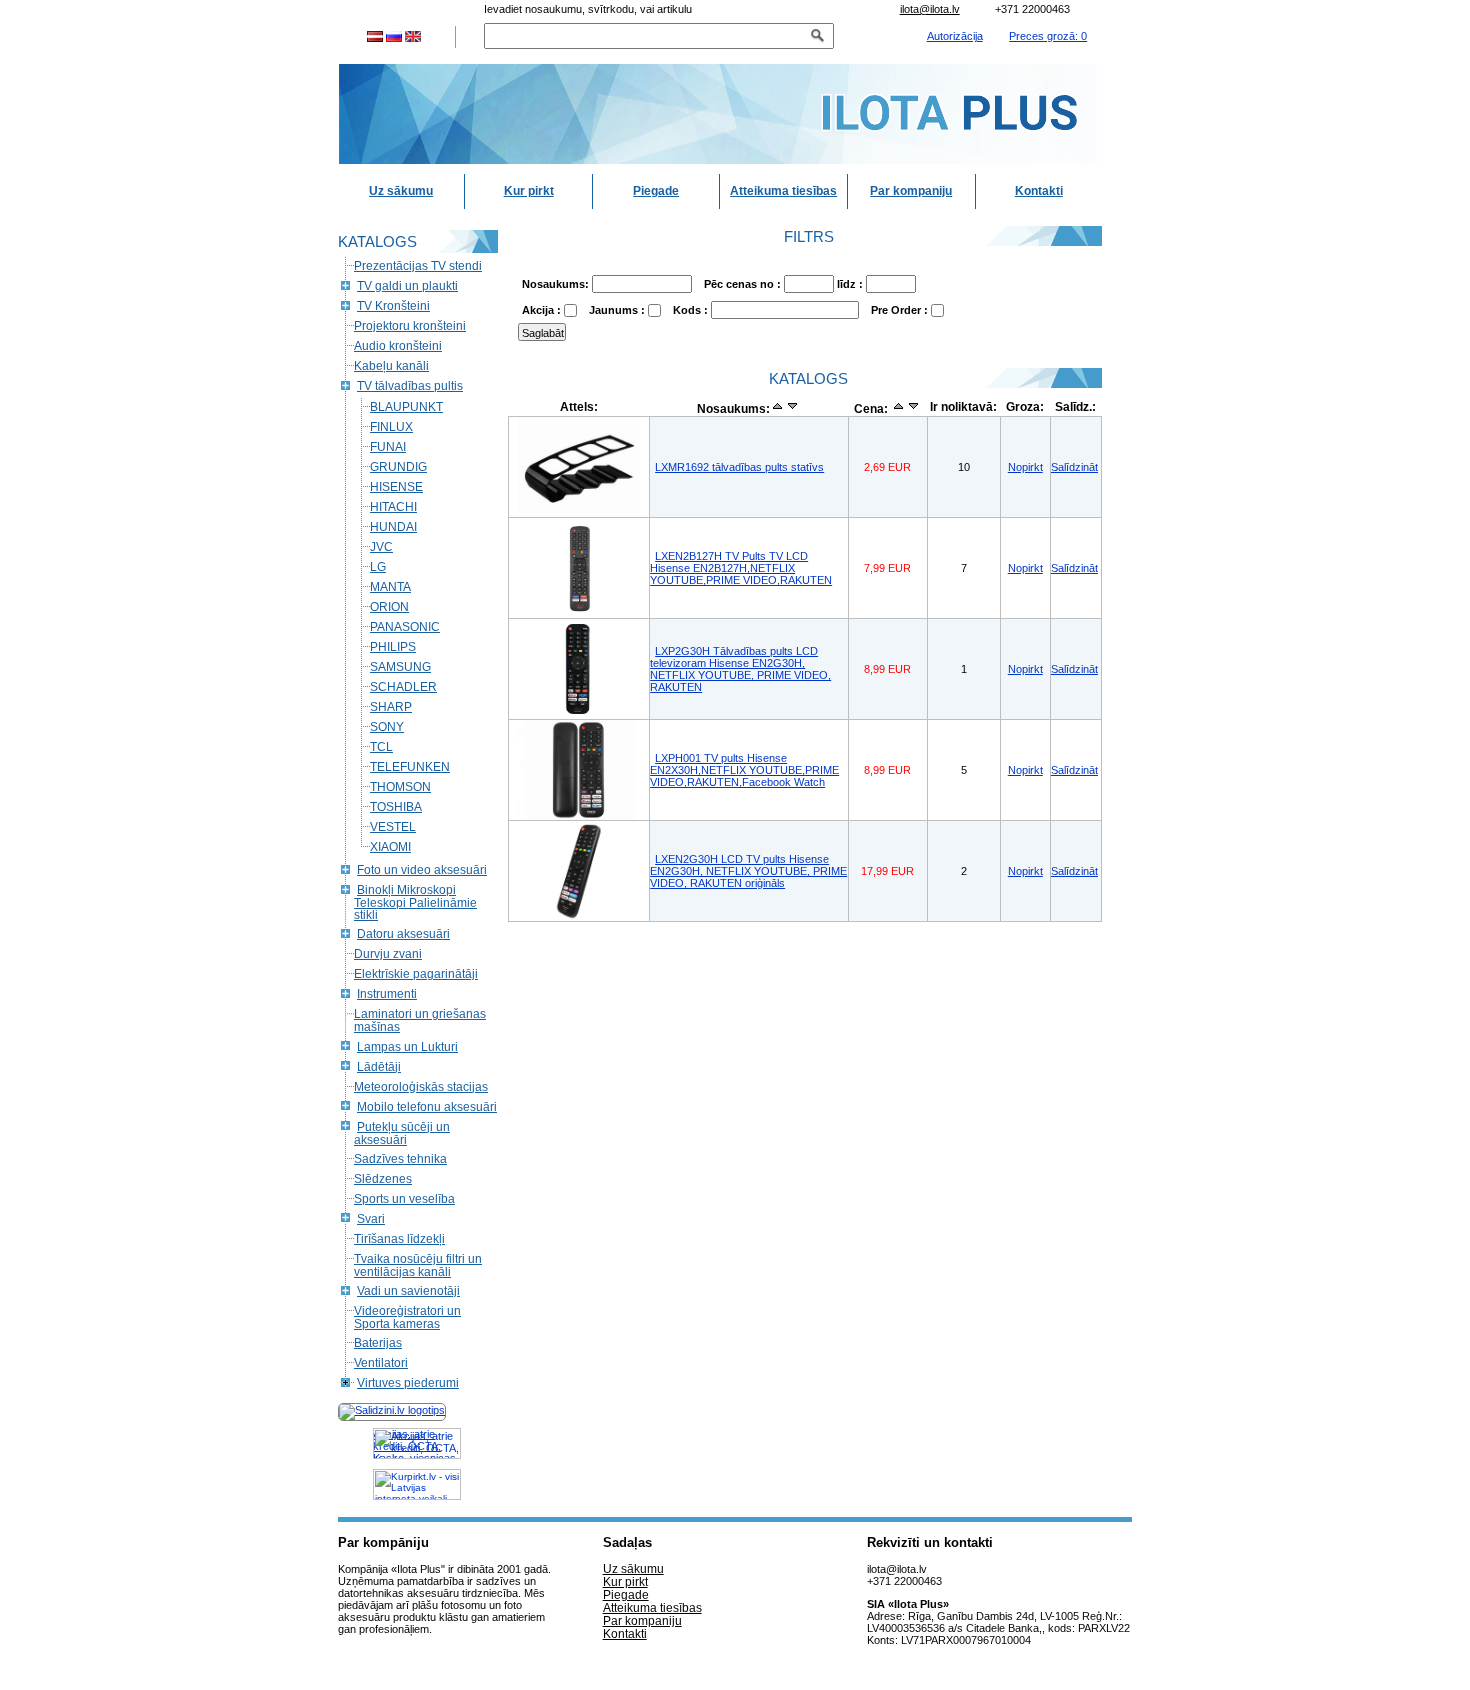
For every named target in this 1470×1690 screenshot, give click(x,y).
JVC (381, 547)
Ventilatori (381, 1363)
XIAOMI (390, 847)
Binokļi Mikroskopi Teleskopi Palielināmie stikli (415, 902)
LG (378, 567)
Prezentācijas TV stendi (418, 266)
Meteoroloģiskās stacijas (421, 1087)
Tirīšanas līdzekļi (399, 1239)
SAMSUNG (400, 667)
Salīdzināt (1074, 467)
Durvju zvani (388, 954)
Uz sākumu (401, 191)
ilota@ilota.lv (930, 9)
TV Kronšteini (393, 306)
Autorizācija (955, 36)
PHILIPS (393, 647)
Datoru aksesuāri (403, 934)
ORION (389, 607)
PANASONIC (405, 627)
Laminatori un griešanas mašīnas (420, 1020)
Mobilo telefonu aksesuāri (427, 1107)
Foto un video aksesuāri (422, 870)
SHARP (391, 707)
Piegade (656, 191)
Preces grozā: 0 (1048, 36)
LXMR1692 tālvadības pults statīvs (739, 467)
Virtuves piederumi (408, 1383)
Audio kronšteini (398, 346)
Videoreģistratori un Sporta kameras (407, 1317)
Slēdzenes (383, 1179)
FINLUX (391, 427)
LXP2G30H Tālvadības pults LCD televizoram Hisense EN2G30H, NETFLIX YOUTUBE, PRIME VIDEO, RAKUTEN (740, 669)
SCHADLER (403, 687)
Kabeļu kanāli (391, 366)
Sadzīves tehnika (400, 1159)
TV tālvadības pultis (410, 386)
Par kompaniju (911, 191)
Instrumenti (387, 994)
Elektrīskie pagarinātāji (416, 974)
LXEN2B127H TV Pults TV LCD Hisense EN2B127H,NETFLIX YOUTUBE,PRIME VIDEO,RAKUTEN (741, 568)
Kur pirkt (529, 191)
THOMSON (400, 787)
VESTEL (393, 827)
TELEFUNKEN (410, 767)
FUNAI (388, 447)
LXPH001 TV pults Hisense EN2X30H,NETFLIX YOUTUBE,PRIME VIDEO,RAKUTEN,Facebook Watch (744, 770)
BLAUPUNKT (406, 407)
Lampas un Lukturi (407, 1047)
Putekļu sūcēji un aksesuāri (402, 1133)
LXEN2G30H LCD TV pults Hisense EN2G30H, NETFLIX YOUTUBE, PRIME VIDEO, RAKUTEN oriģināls (748, 871)
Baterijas (378, 1343)
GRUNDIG (398, 467)
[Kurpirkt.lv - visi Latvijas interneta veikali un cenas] (417, 1484)
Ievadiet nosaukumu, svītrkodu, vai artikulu (588, 9)
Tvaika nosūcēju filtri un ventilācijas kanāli (418, 1265)
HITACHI (393, 507)
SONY (387, 727)
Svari (371, 1219)
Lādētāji (379, 1067)
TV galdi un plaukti (407, 286)
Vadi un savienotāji (408, 1291)
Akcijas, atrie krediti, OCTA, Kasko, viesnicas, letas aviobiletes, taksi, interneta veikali (416, 1443)
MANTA (390, 587)
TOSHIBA (396, 807)
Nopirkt (1025, 467)
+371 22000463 (1032, 9)
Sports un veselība (404, 1199)
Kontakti (1039, 191)
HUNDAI (393, 527)
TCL (381, 747)
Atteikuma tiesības (783, 191)
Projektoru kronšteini (410, 326)
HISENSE (396, 487)
